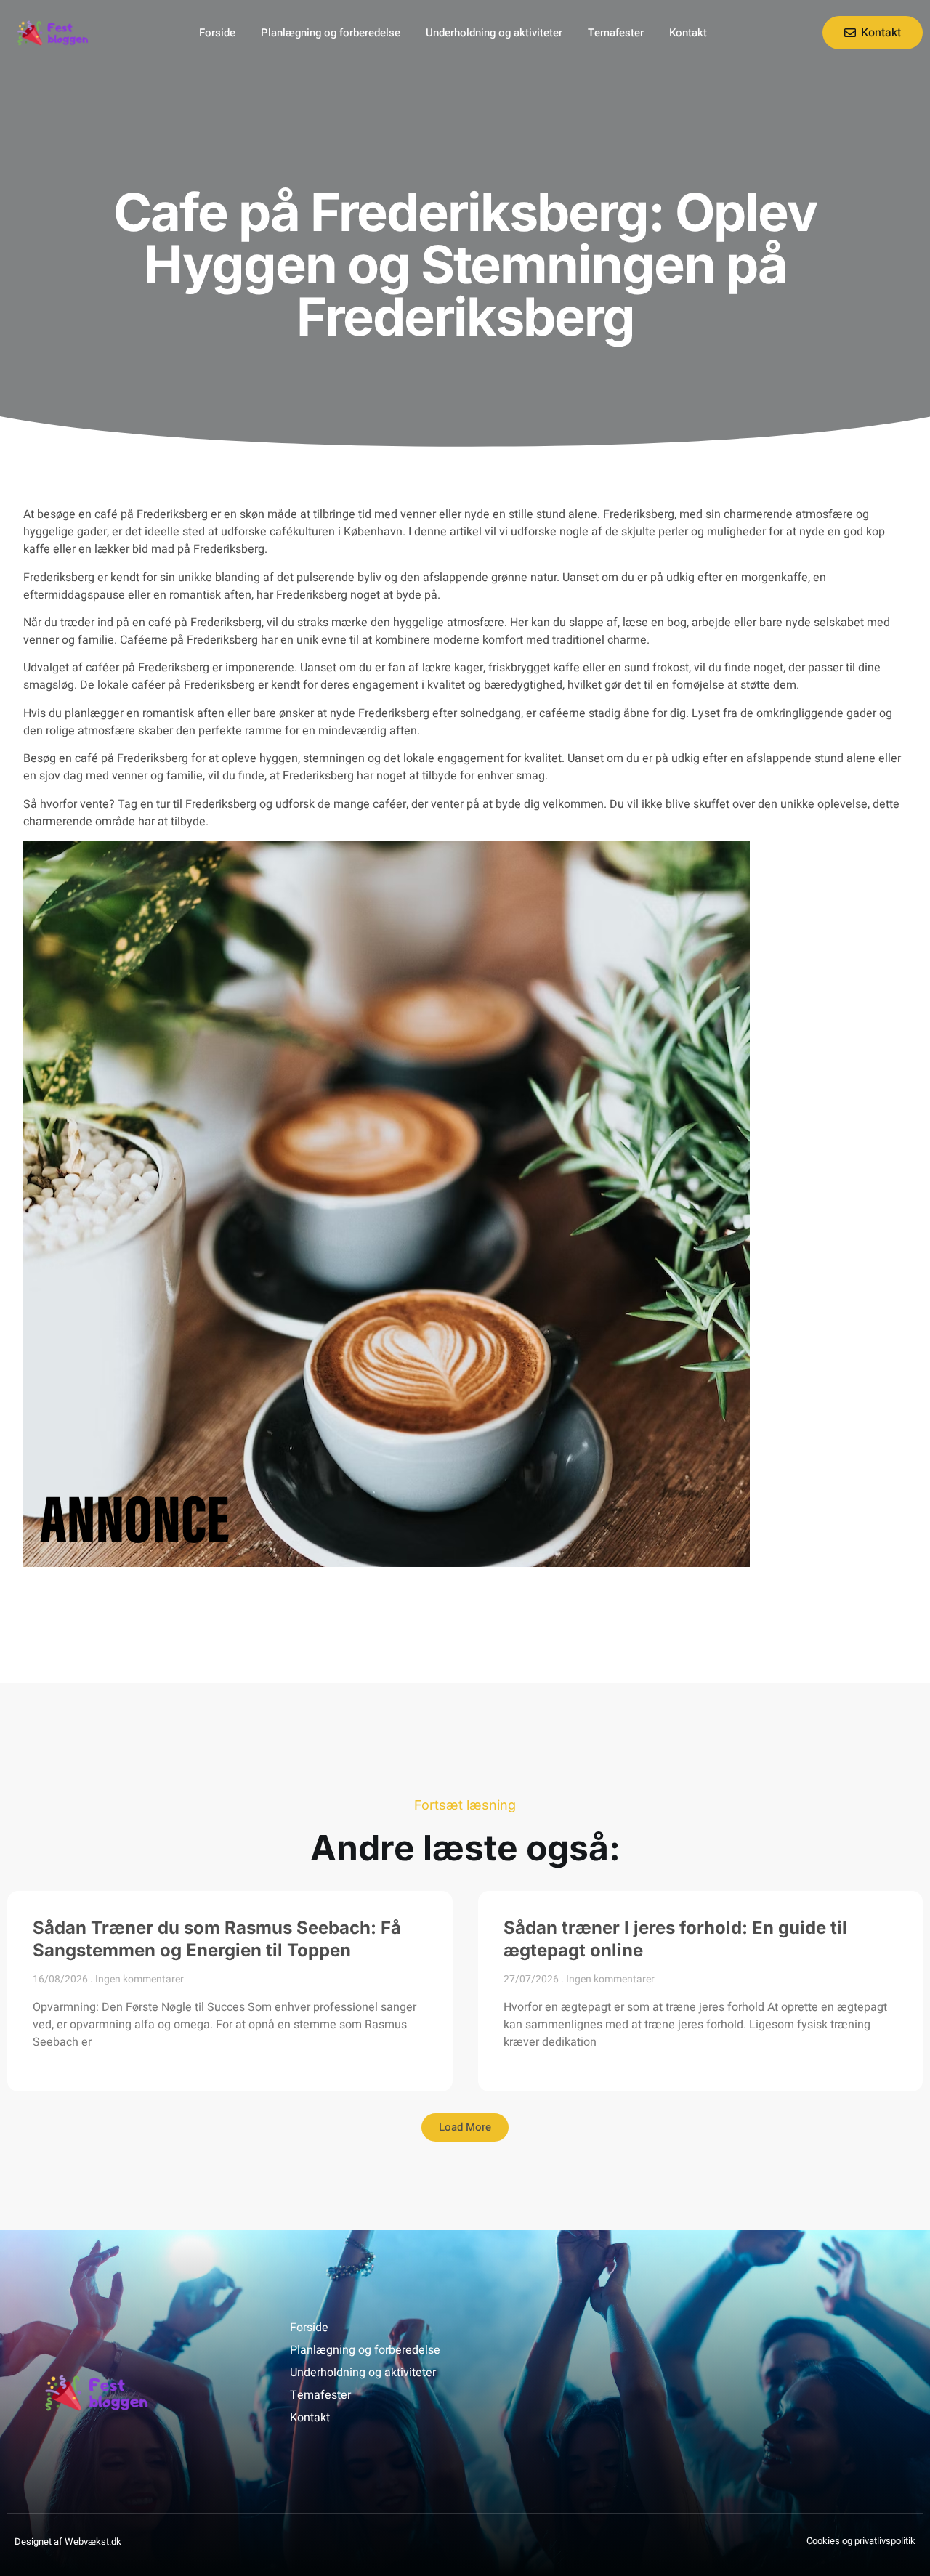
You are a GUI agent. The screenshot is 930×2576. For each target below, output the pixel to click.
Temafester (616, 33)
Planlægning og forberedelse (331, 33)
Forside (217, 33)
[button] (465, 2127)
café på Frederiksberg (132, 758)
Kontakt (688, 33)
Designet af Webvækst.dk (68, 2541)
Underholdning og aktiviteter (494, 33)
